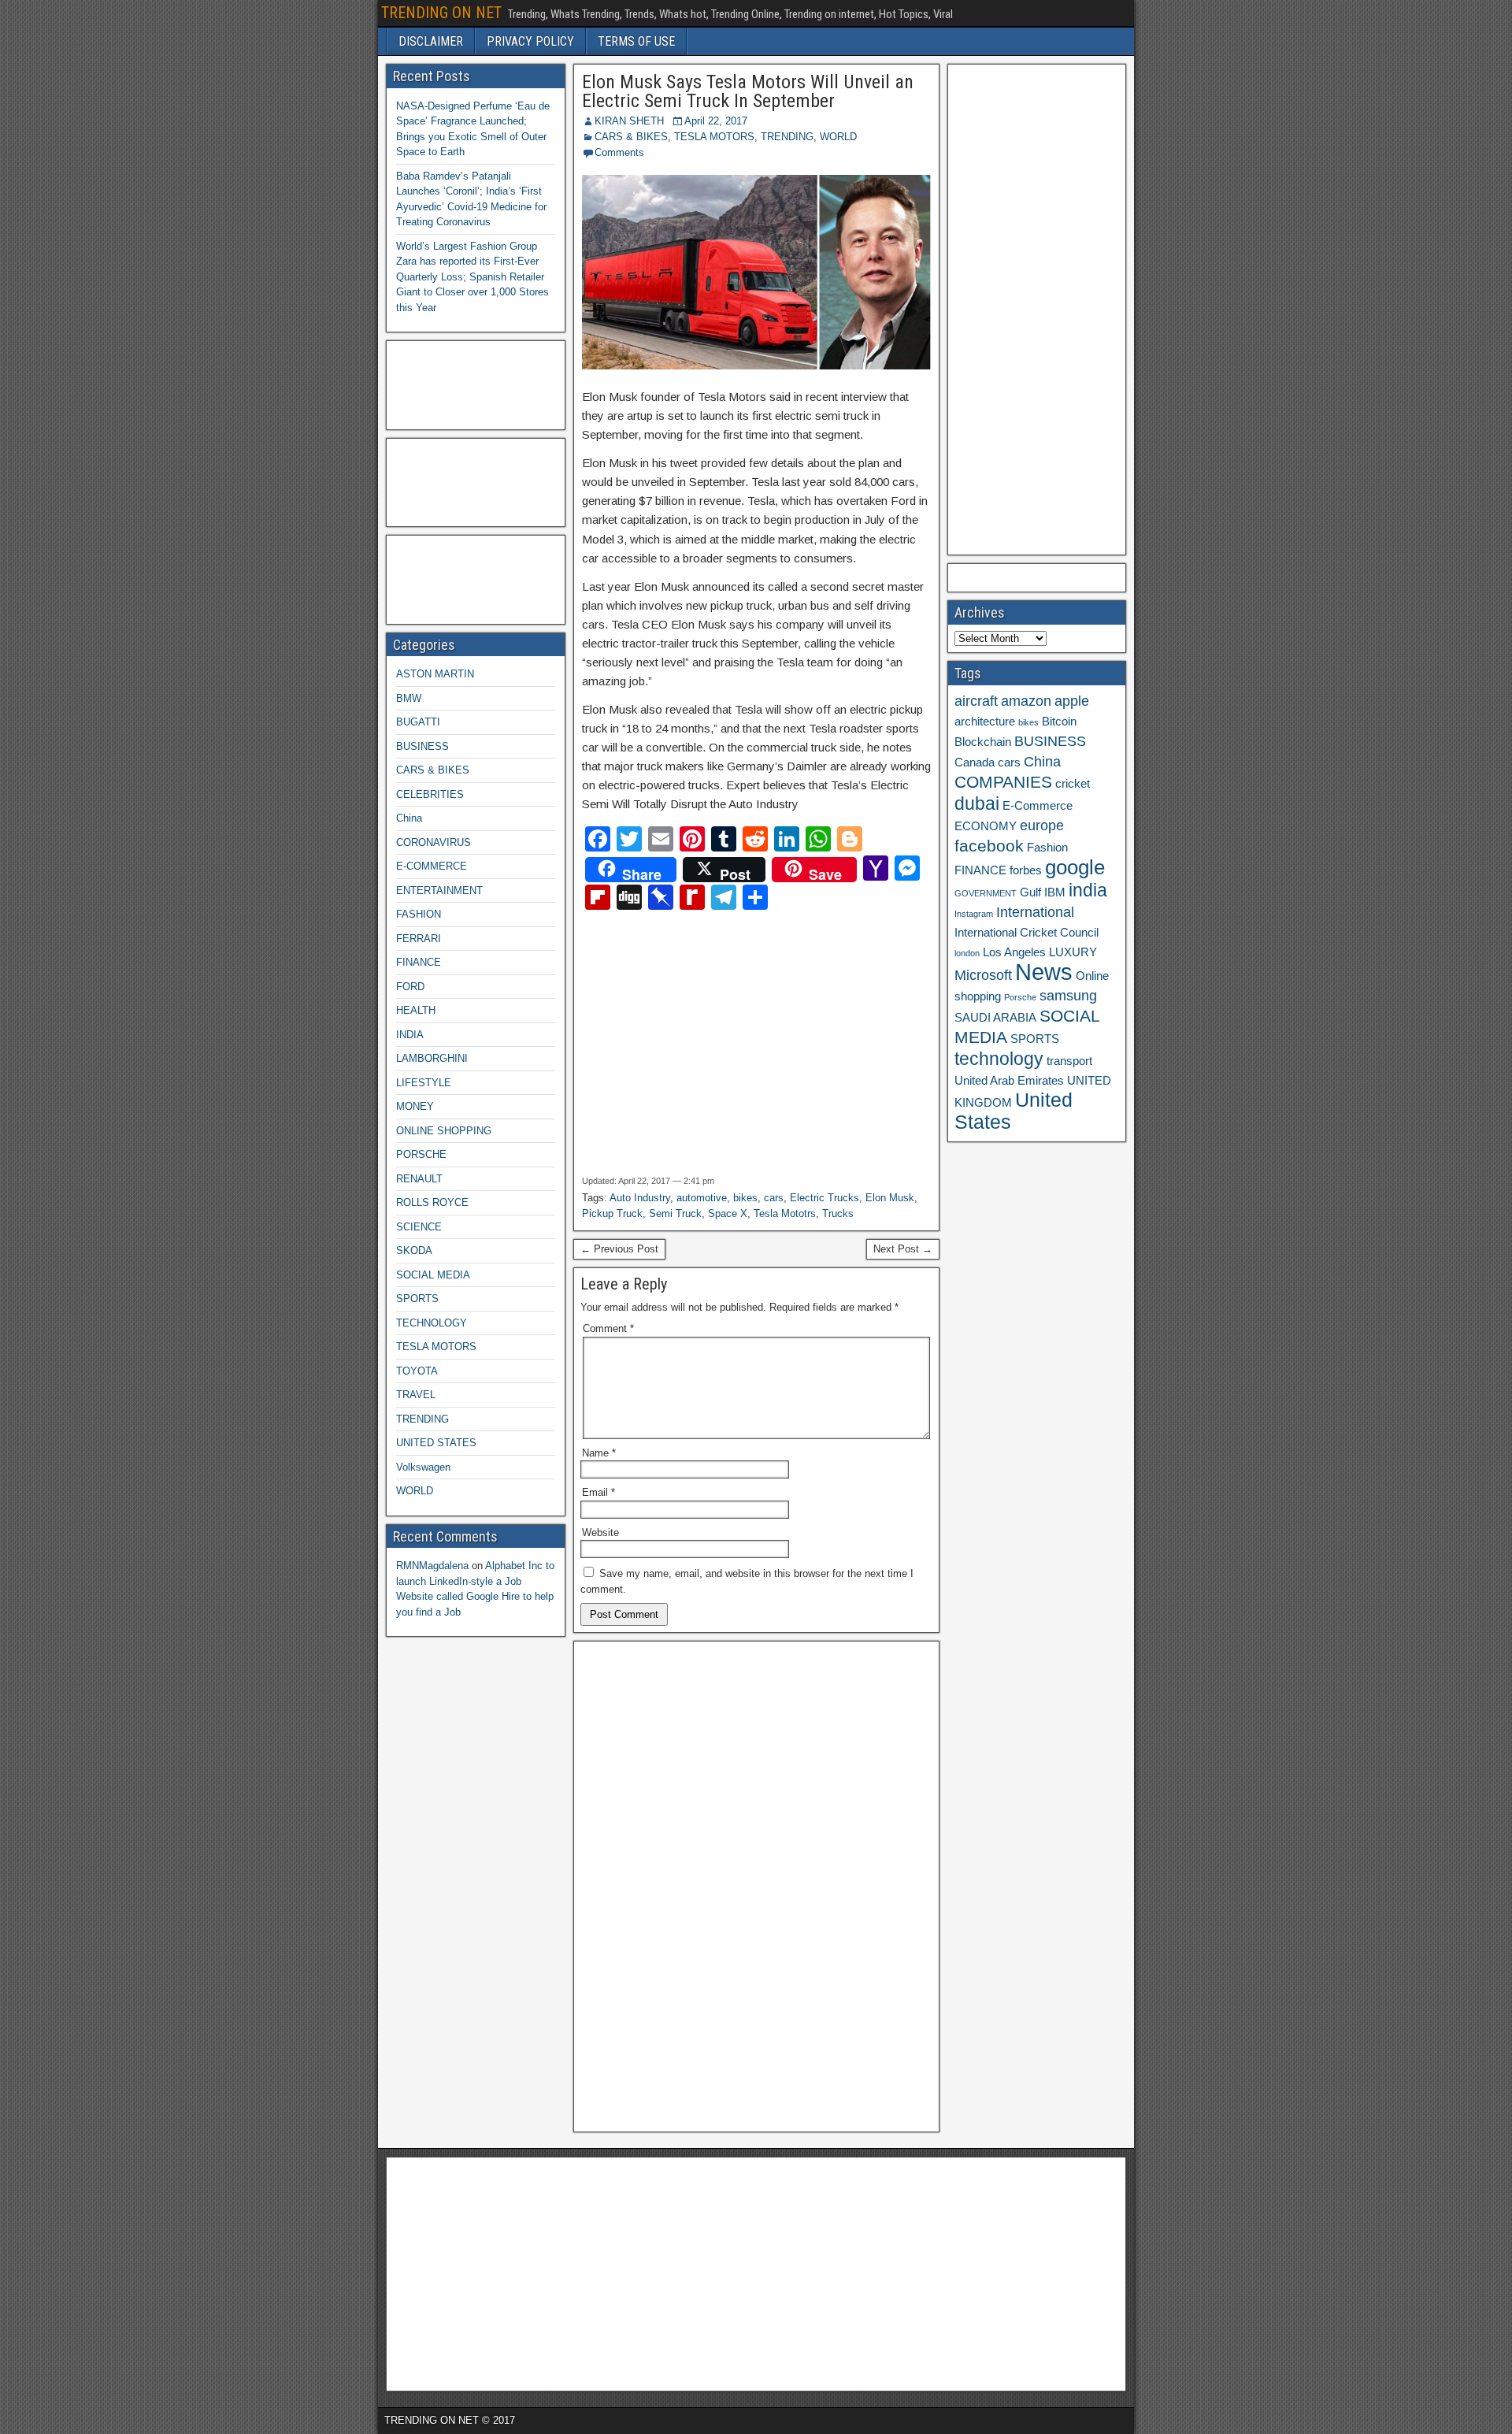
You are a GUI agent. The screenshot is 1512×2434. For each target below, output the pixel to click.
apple (1072, 701)
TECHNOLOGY (432, 1323)
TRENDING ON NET (441, 13)
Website (600, 1532)
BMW (409, 698)
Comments (619, 152)
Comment (608, 1328)
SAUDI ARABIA (995, 1018)
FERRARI (419, 939)
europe (1042, 826)
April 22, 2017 (716, 121)
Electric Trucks (825, 1198)
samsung (1068, 996)
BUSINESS (422, 746)
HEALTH (416, 1010)
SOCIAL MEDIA (433, 1275)
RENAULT (419, 1179)
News (1044, 972)
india (1088, 890)
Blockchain (983, 742)
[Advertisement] (721, 1043)
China (409, 818)
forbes (1026, 870)
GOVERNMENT (986, 893)
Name (599, 1453)
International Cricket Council (1027, 933)
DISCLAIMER (431, 41)
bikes (745, 1198)
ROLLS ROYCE (432, 1202)
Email (598, 1492)
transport (1069, 1061)
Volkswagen (423, 1467)
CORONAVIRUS (434, 842)
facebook (989, 846)
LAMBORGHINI (432, 1058)
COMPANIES (1003, 782)
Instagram (974, 914)
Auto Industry (640, 1198)
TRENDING (787, 137)
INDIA (410, 1035)
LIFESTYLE (424, 1083)
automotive (702, 1198)
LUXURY (1073, 952)
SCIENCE (419, 1227)
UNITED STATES (436, 1443)
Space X (728, 1213)
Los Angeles (1014, 952)
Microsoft (983, 975)
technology (999, 1059)
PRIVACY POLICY (530, 41)
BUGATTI (418, 722)
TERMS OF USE (636, 41)
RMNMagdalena (432, 1566)
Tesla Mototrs (785, 1213)
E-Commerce (1038, 806)
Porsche (1020, 997)
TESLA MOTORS (714, 137)
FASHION (419, 914)
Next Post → (903, 1249)
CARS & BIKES (631, 137)
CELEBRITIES (430, 794)
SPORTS (417, 1299)
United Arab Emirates (1009, 1081)
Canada (975, 762)
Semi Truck (675, 1213)
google (1075, 867)
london (967, 953)
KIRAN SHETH (629, 121)
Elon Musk (890, 1198)
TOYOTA (417, 1371)
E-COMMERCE (432, 866)
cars (774, 1198)
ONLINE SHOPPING (444, 1131)
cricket (1073, 784)
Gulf (1030, 892)
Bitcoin (1059, 722)
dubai (977, 803)
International (1035, 912)
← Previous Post (619, 1249)
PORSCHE (421, 1154)
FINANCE (419, 962)
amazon (1026, 701)
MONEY (415, 1106)
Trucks (838, 1213)
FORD (410, 987)
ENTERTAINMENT (439, 890)
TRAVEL (416, 1395)
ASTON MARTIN (435, 674)
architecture (985, 722)
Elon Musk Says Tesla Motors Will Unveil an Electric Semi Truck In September (748, 91)
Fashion (1047, 848)
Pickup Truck (612, 1213)
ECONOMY (986, 826)
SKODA (414, 1250)
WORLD (838, 137)
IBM (1055, 892)
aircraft (976, 701)
